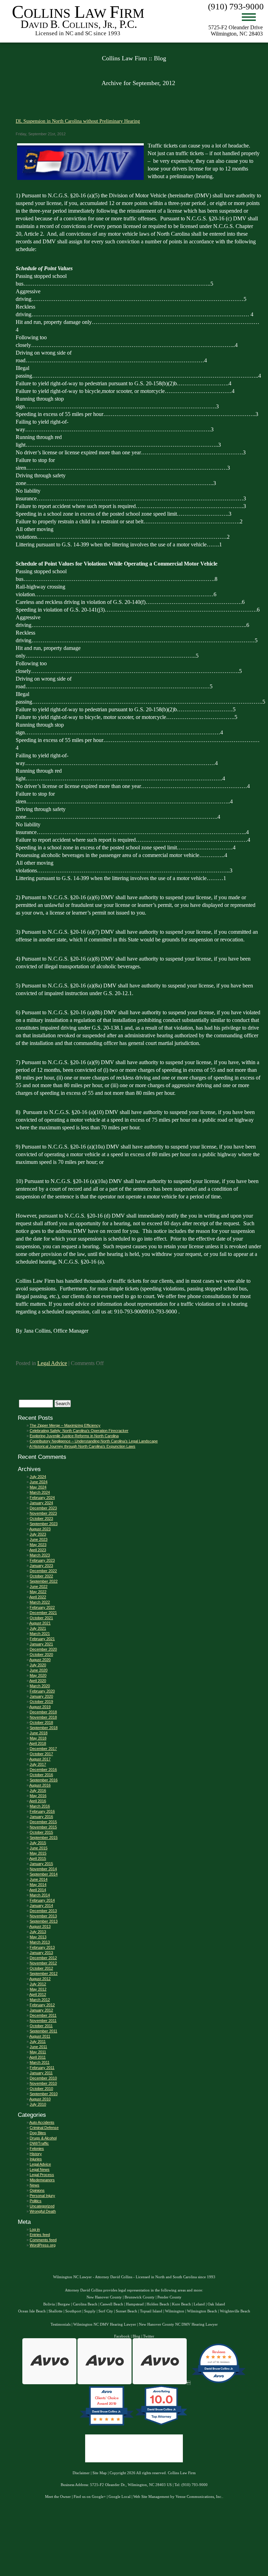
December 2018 (43, 1712)
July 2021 (38, 1628)
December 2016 (43, 1770)
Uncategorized (42, 2206)
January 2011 (41, 2073)
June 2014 (39, 1879)
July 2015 (38, 1843)
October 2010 (41, 2089)
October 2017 (41, 1754)
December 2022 (43, 1571)
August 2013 (40, 1926)
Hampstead (135, 2304)
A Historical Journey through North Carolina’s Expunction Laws (82, 1446)
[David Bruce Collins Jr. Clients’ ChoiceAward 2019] (107, 2425)
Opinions (37, 2190)
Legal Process (42, 2175)
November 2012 (43, 1963)
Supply (90, 2311)
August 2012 (40, 1979)
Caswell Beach (112, 2304)
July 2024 (38, 1477)
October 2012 (41, 1968)
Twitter (149, 2336)
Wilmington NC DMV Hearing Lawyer (105, 2324)
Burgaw (64, 2304)
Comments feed (43, 2240)
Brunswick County (140, 2297)
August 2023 (40, 1529)
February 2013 (42, 1947)
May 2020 (38, 1675)
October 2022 (41, 1576)
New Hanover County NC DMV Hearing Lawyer (178, 2324)
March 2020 (40, 1686)
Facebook (122, 2336)
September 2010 (44, 2094)
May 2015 (38, 1853)
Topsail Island (151, 2311)
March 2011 (40, 2062)
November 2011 (43, 2021)
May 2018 (38, 1738)
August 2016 (40, 1785)
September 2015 (44, 1838)
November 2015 (43, 1827)
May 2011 (38, 2052)
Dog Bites (38, 2133)
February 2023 (42, 1560)
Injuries (36, 2159)
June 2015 (39, 1848)
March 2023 (40, 1555)
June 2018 (39, 1733)
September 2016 (44, 1780)
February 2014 (42, 1900)
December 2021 (43, 1613)
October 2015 (41, 1832)
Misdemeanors (42, 2180)
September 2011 (43, 2031)
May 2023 (38, 1545)
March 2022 (40, 1602)
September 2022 (44, 1581)
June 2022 (39, 1586)
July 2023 (38, 1534)
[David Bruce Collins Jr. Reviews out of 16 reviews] (219, 2383)
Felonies (37, 2149)
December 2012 (43, 1958)
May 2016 (38, 1796)
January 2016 (41, 1817)
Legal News (40, 2169)
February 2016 (42, 1811)
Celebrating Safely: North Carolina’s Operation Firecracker (79, 1431)
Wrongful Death (43, 2211)
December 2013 (43, 1911)
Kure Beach (181, 2304)
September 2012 (44, 1973)
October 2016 (41, 1775)
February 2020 (42, 1691)
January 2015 (41, 1864)
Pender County (169, 2297)
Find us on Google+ (90, 2497)
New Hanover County (104, 2297)
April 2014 (38, 1890)
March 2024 (40, 1492)
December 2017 (43, 1749)
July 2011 (38, 2041)
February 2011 (42, 2068)
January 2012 (41, 2010)
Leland (199, 2304)
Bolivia (49, 2304)
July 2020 (38, 1665)
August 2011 (40, 2036)
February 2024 (42, 1498)
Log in (35, 2229)
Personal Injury (42, 2196)
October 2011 (41, 2026)
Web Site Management (151, 2497)
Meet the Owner (58, 2497)
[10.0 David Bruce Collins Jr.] (162, 2425)
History (36, 2154)
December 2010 (43, 2078)
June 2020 (39, 1670)
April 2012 (38, 1994)
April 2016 (38, 1801)
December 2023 (43, 1508)
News (35, 2185)
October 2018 (41, 1722)
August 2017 (40, 1759)
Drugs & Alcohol (43, 2138)
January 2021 (41, 1644)
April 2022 (38, 1597)
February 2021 (42, 1639)
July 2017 (38, 1764)
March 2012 (40, 2000)
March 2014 (40, 1895)
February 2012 (42, 2005)
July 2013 (38, 1932)
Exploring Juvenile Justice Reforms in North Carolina (74, 1436)
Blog (136, 2336)
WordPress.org (43, 2245)
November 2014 (43, 1869)
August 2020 (40, 1660)
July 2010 (38, 2104)
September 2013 (44, 1921)
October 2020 (41, 1654)
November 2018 (43, 1717)
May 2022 (38, 1592)
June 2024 (39, 1482)
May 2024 (38, 1487)
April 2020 (38, 1681)
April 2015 (38, 1858)
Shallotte (55, 2311)
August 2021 (40, 1623)
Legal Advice (52, 1363)
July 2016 (38, 1790)
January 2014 (41, 1906)
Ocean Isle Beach (32, 2311)
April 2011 (38, 2057)
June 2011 (38, 2047)
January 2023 (41, 1566)
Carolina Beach (85, 2304)
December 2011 (43, 2015)
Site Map (100, 2473)
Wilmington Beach (202, 2311)
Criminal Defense (44, 2128)
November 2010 (43, 2083)
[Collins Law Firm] (79, 36)
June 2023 (39, 1539)
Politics (36, 2201)
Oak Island (216, 2304)
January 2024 (41, 1503)
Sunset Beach (126, 2311)
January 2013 (41, 1953)
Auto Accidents (42, 2122)
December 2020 (43, 1649)
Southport (73, 2311)
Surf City (106, 2311)
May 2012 (38, 1989)
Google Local (120, 2497)
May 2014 (38, 1885)
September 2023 (44, 1524)
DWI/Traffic (39, 2143)
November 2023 (43, 1513)
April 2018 (38, 1743)
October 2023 (41, 1518)
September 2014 (44, 1874)
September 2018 (44, 1728)
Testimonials (61, 2324)
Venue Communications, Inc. (199, 2497)
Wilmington (175, 2311)
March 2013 (40, 1942)
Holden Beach (158, 2304)
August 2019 (40, 1707)
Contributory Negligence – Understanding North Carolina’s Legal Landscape (94, 1441)
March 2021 (40, 1634)
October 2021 (41, 1618)
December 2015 (43, 1822)
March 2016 (40, 1806)
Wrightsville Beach (235, 2311)
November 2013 (43, 1916)
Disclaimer (81, 2473)
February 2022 (42, 1607)
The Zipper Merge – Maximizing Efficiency (65, 1425)
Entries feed (40, 2235)
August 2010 (40, 2099)
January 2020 (41, 1696)
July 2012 (38, 1984)
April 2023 (38, 1550)
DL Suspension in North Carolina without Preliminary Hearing (78, 121)
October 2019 (41, 1702)
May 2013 (38, 1937)
